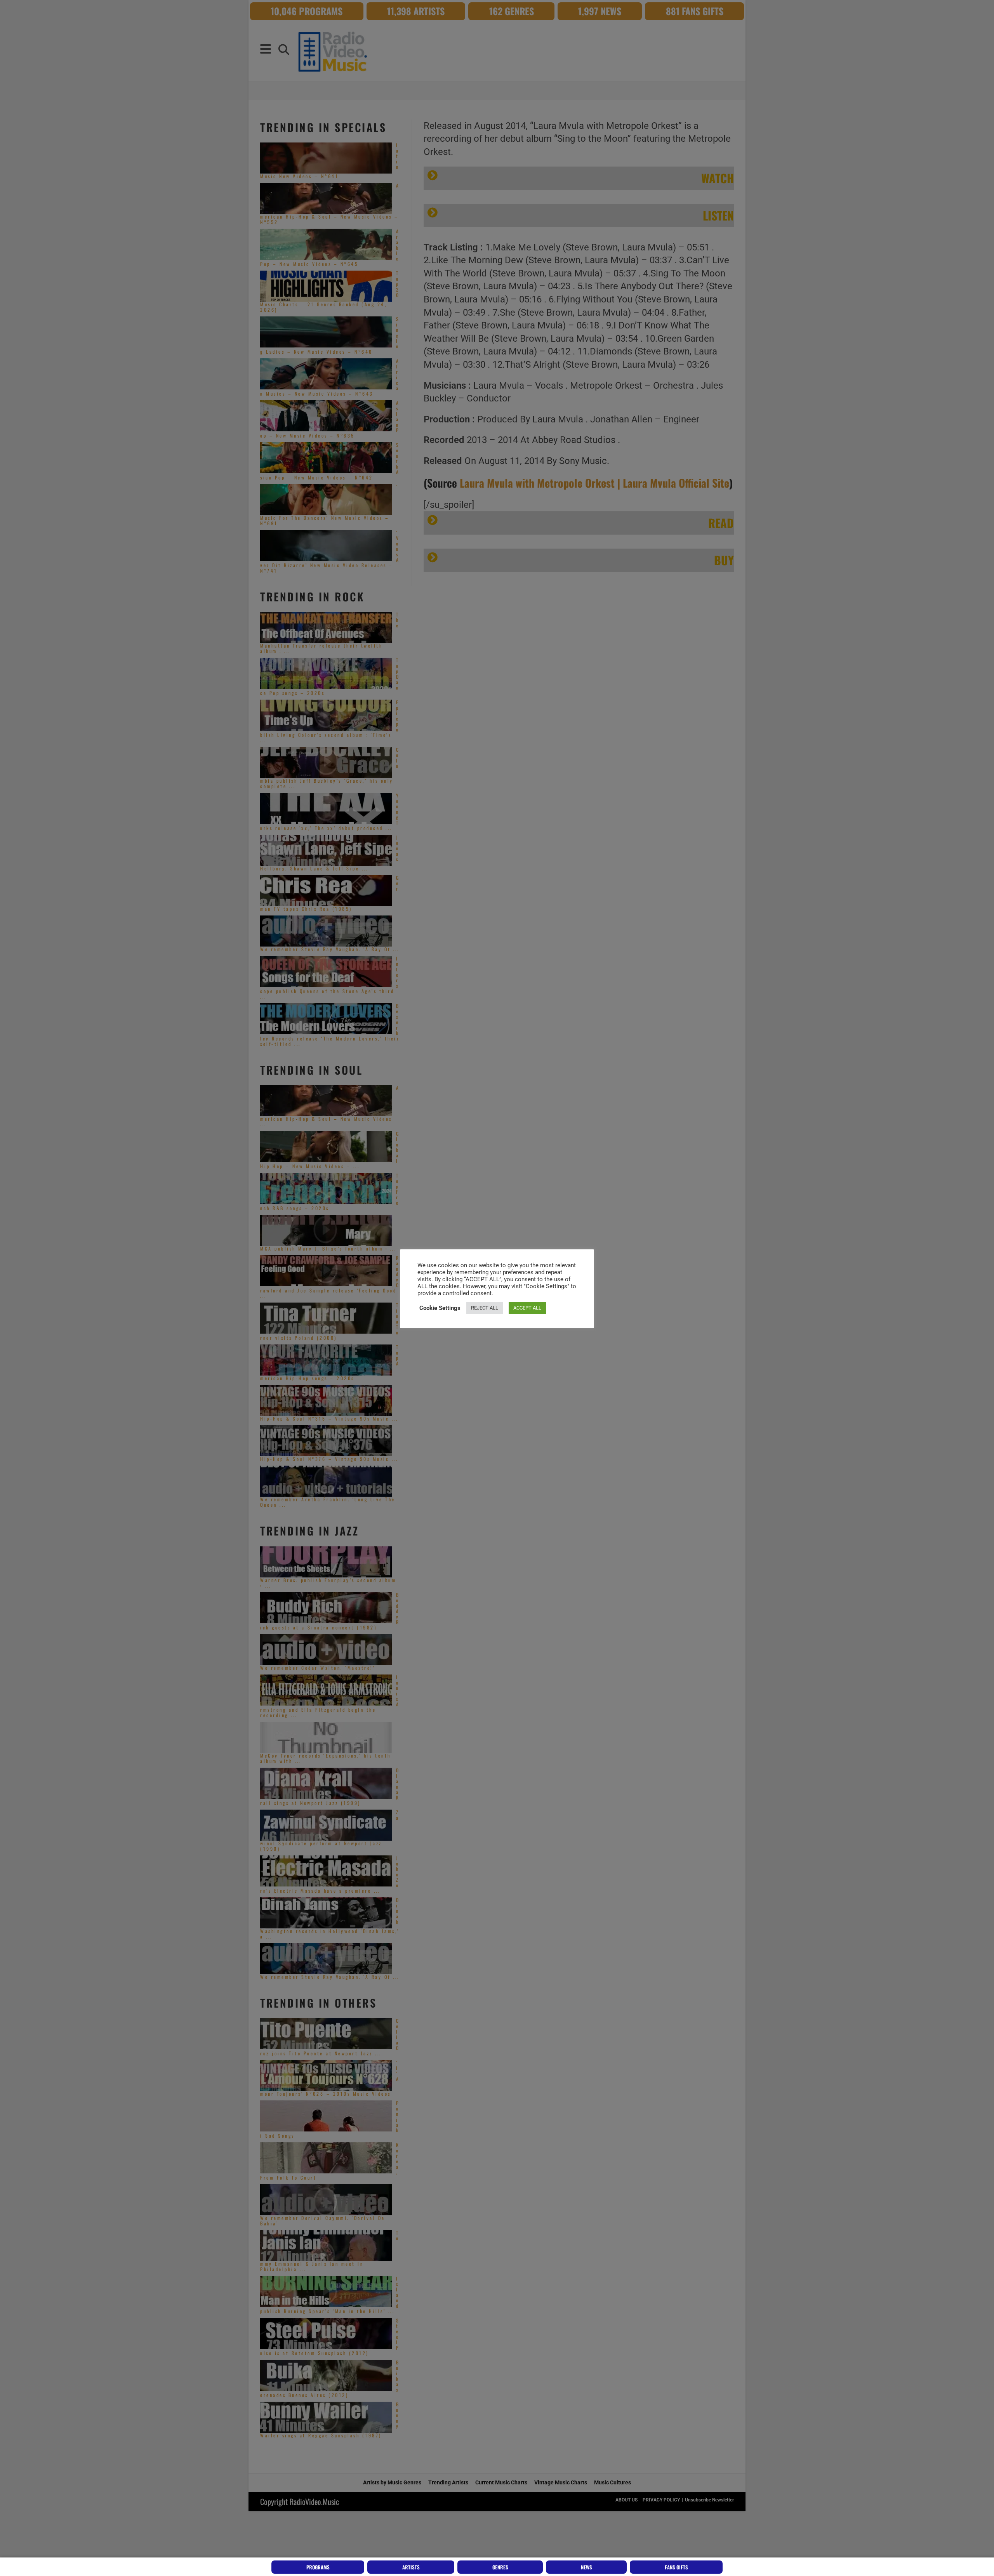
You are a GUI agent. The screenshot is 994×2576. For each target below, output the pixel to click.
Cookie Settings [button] (440, 1308)
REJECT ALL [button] (485, 1308)
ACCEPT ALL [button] (527, 1308)
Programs (318, 2567)
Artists (411, 2567)
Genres (500, 2567)
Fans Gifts (676, 2567)
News (586, 2567)
